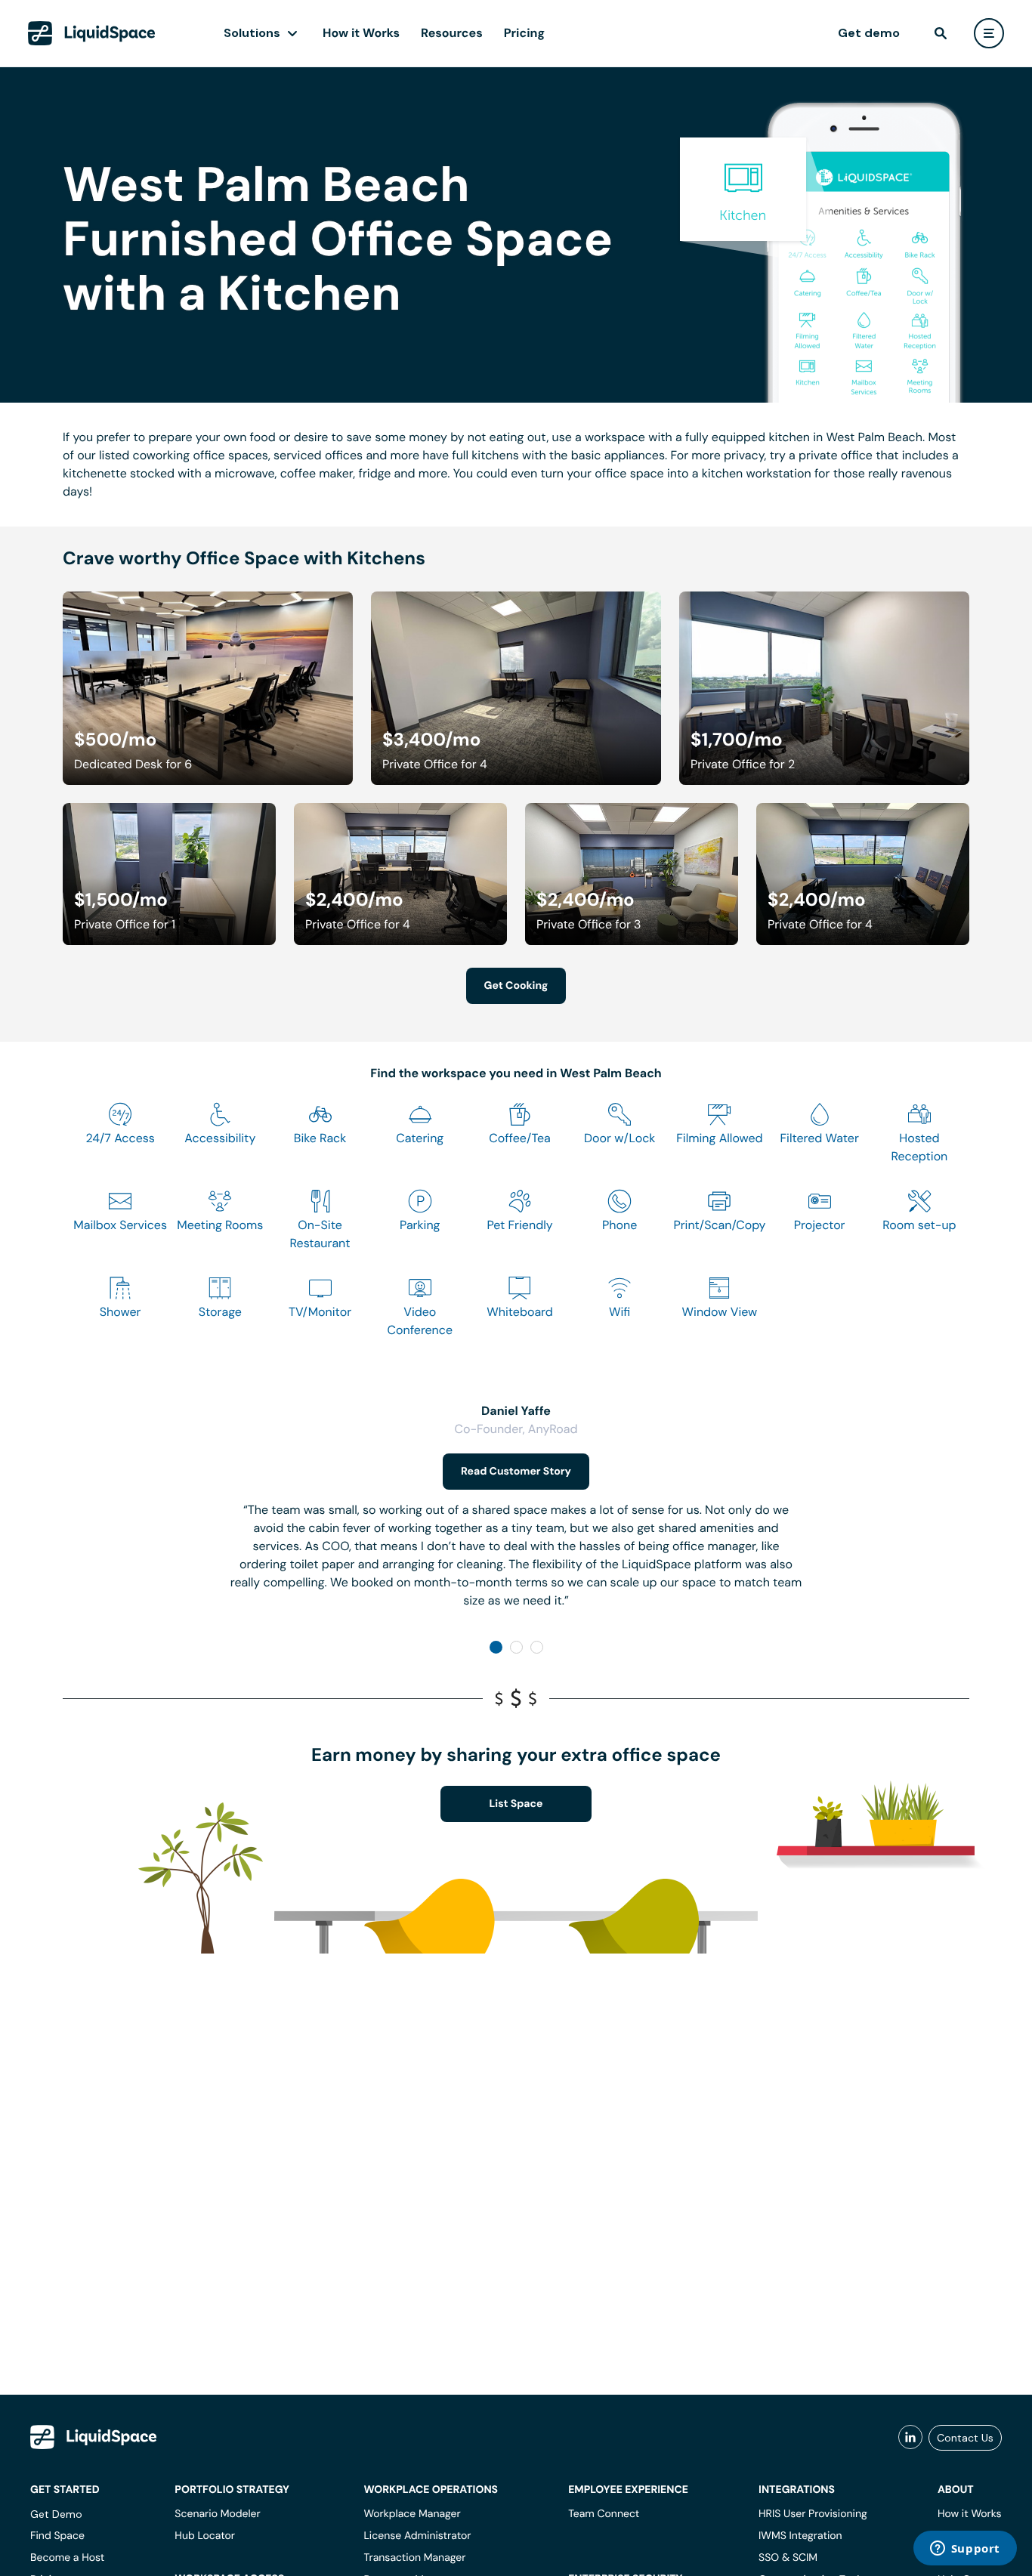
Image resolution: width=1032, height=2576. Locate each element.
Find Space (57, 2536)
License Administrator (417, 2536)
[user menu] (989, 33)
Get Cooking (516, 986)
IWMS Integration (800, 2536)
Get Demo (56, 2514)
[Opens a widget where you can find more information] (965, 2550)
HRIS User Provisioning (813, 2514)
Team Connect (604, 2514)
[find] (941, 33)
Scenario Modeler (217, 2514)
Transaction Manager (414, 2558)
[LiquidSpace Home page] (92, 33)
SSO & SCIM (788, 2558)
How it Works (361, 33)
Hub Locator (205, 2536)
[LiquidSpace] (94, 2437)
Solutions (252, 33)
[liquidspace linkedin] (910, 2438)
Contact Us (965, 2438)
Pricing (524, 33)
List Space (516, 1804)
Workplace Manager (412, 2514)
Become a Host (67, 2558)
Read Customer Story (516, 1472)
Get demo (869, 33)
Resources (452, 33)
